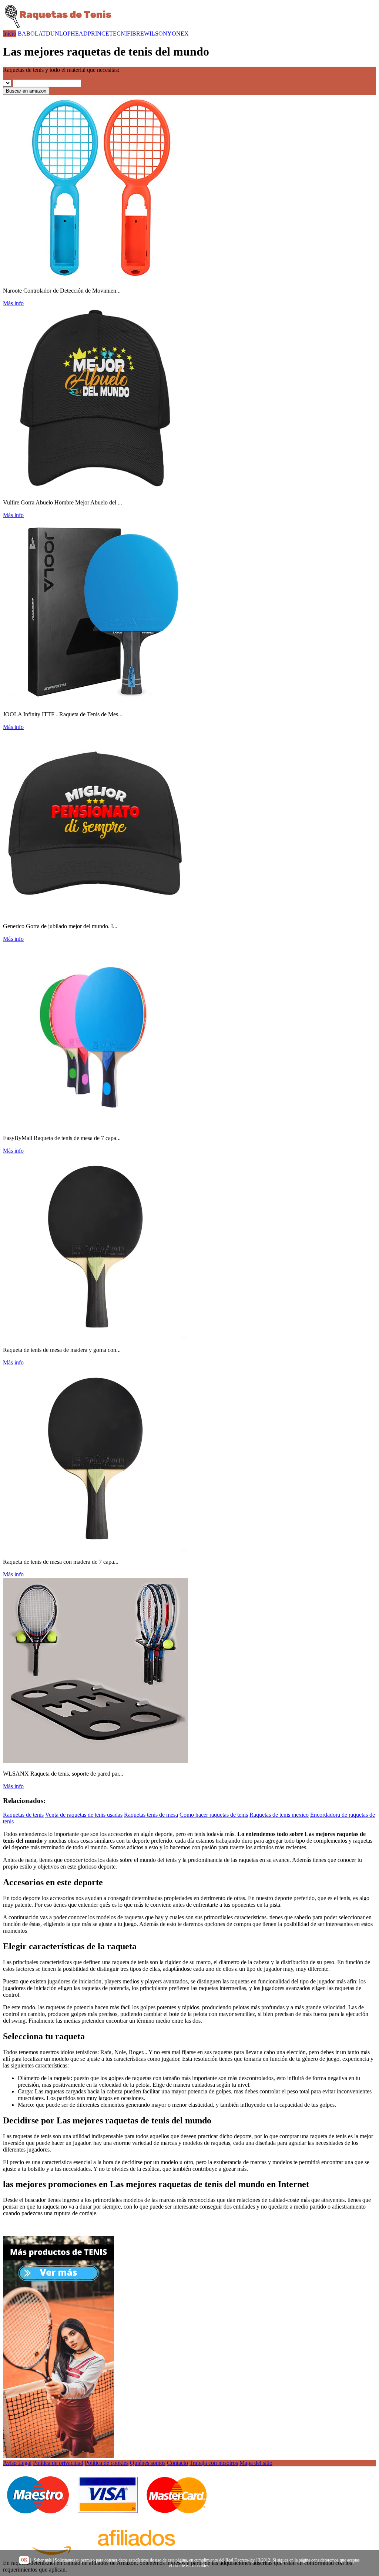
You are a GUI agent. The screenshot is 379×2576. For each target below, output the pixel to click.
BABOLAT (32, 34)
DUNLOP (58, 34)
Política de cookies (107, 2463)
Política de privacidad (58, 2463)
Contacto (177, 2463)
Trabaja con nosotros (214, 2463)
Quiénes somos (148, 2463)
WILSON (156, 34)
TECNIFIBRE (127, 34)
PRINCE (98, 34)
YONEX (178, 34)
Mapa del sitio (256, 2463)
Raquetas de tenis (23, 1815)
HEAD (79, 34)
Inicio (10, 34)
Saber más (43, 2560)
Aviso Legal (17, 2463)
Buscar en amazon (26, 91)
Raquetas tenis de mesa (151, 1815)
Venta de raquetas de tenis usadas (84, 1815)
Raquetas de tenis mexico (279, 1815)
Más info (13, 303)
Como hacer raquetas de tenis (214, 1815)
